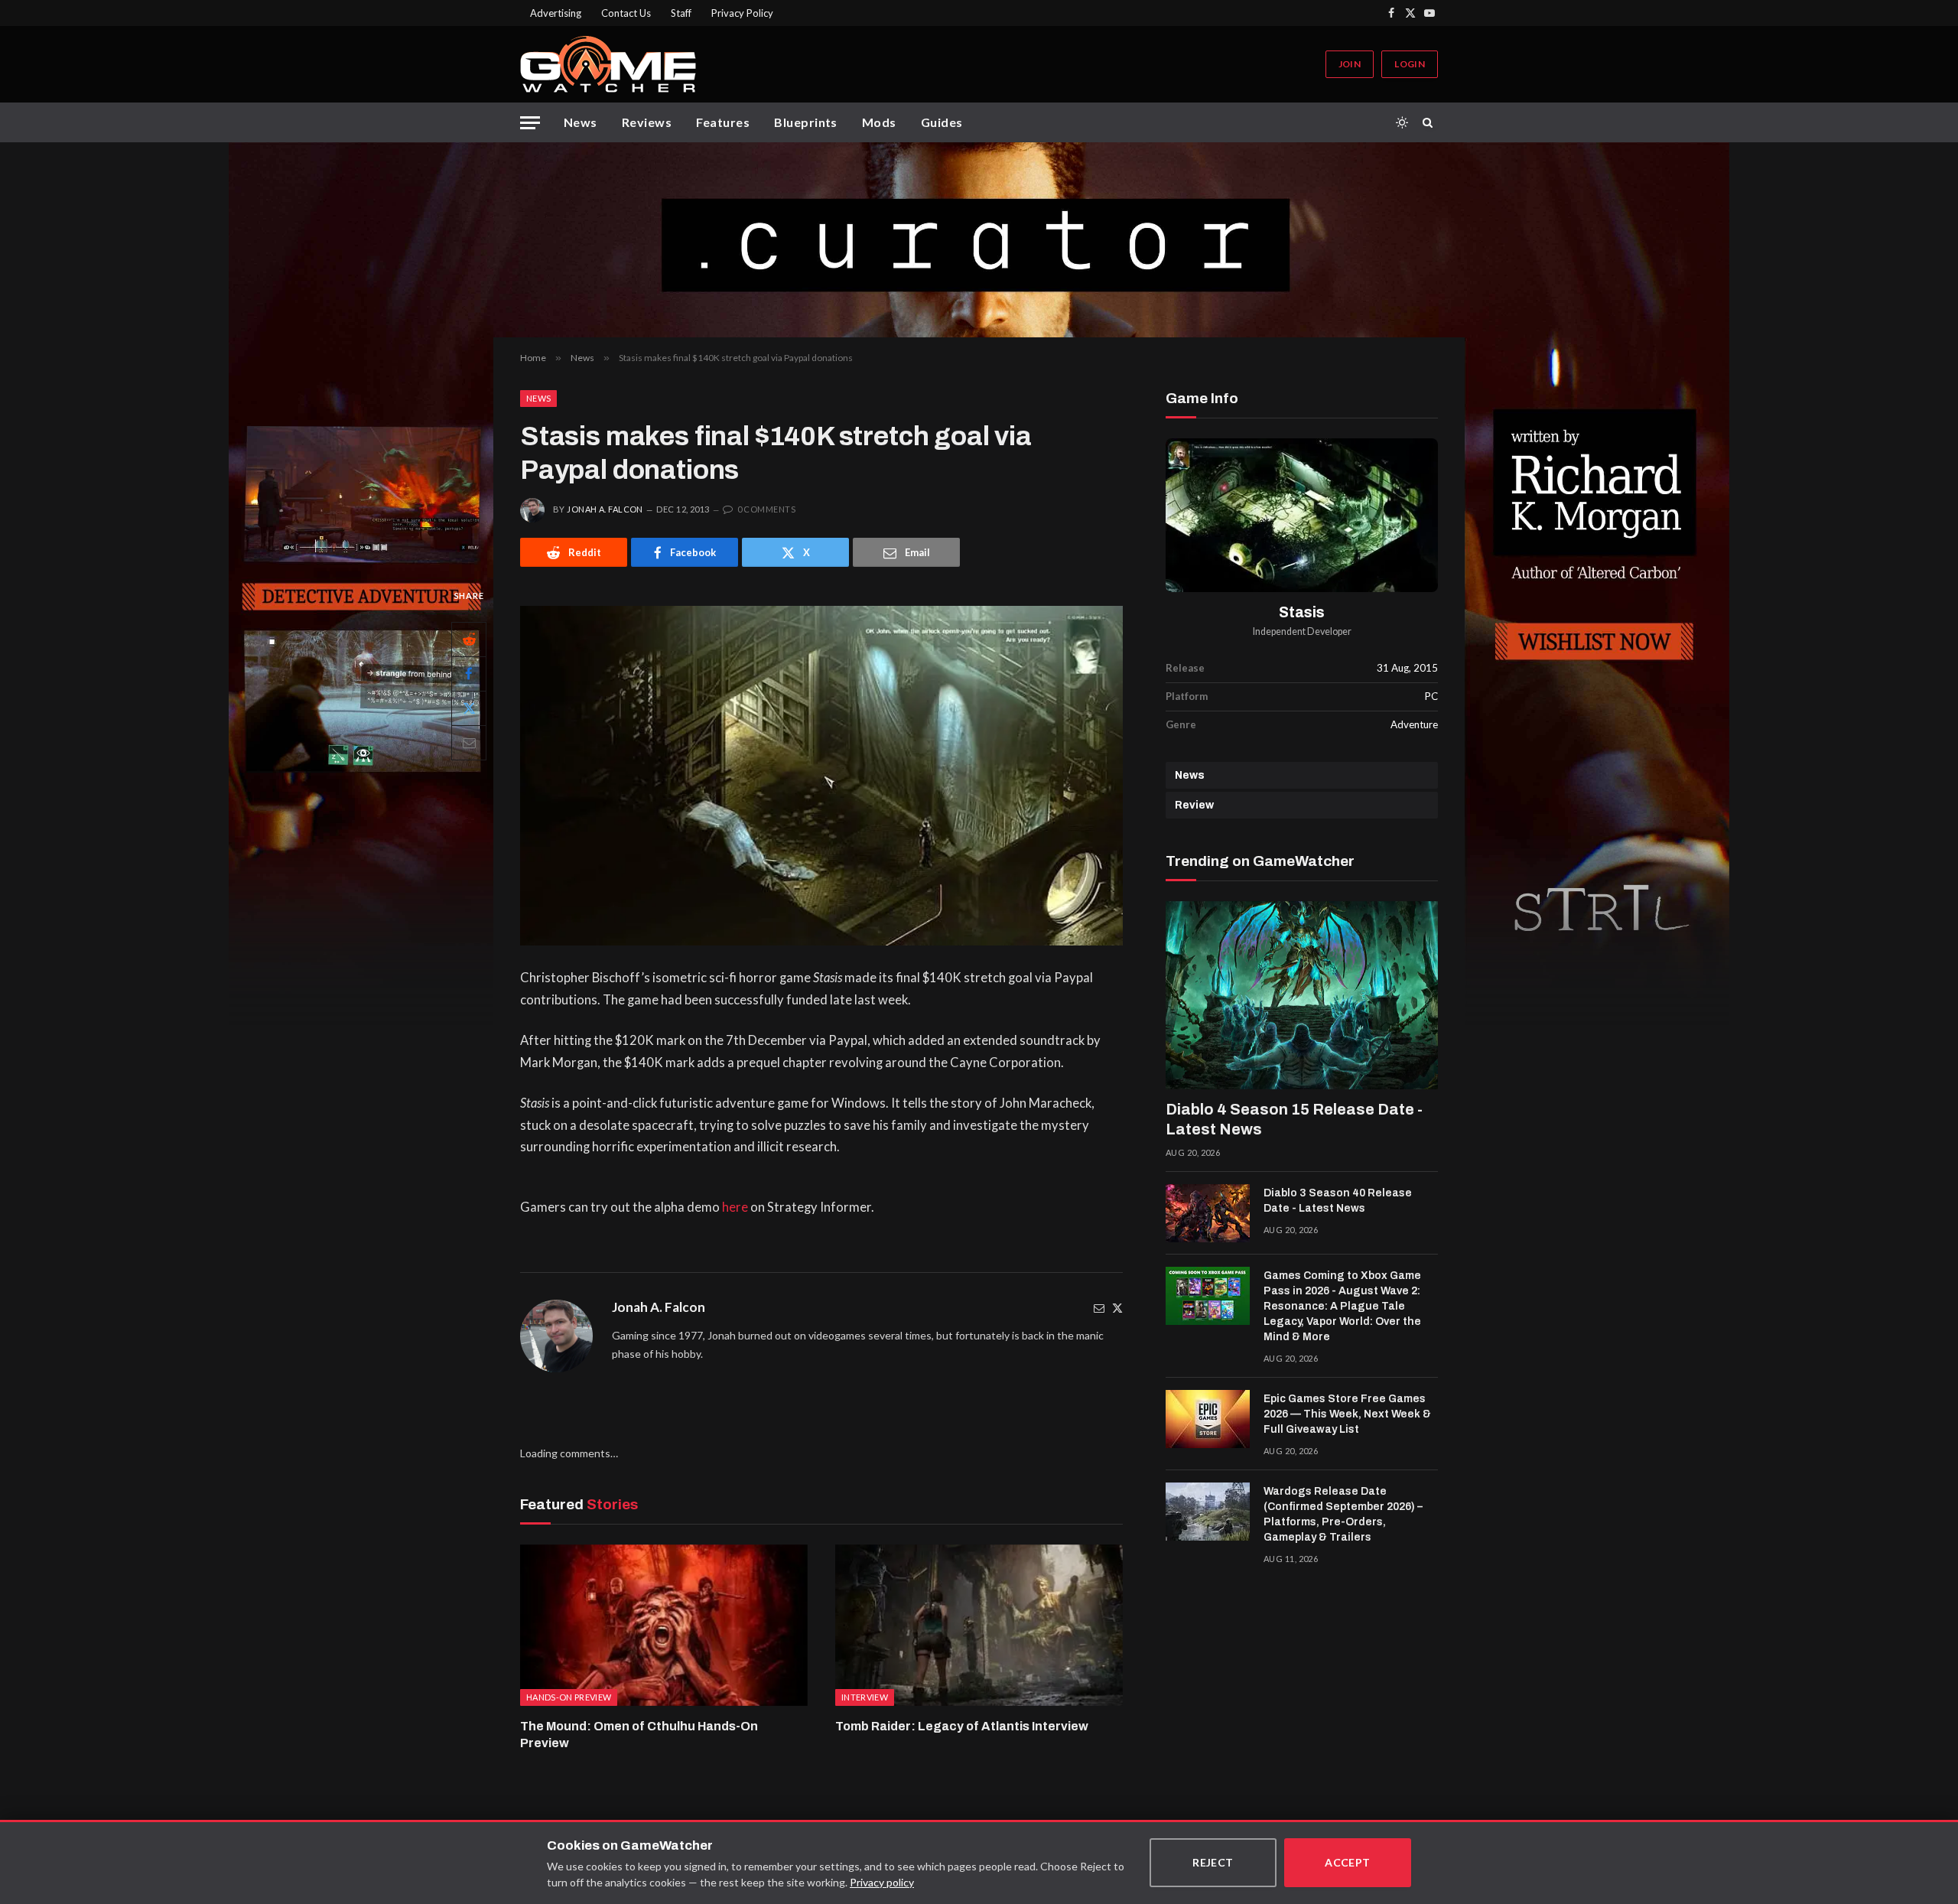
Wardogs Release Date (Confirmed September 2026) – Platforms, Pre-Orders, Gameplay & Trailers (1343, 1514)
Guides (942, 122)
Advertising (556, 13)
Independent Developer (1302, 631)
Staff (681, 13)
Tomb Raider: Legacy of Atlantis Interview (962, 1726)
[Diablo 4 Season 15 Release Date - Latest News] (1302, 995)
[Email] (469, 743)
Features (723, 122)
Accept (1348, 1862)
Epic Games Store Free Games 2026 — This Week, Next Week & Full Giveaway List (1347, 1414)
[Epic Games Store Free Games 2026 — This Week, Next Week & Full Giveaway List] (1208, 1419)
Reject (1213, 1862)
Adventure (1414, 724)
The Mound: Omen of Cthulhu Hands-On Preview (639, 1735)
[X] (469, 708)
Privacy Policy (742, 13)
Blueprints (806, 122)
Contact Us (626, 13)
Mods (879, 122)
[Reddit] (469, 640)
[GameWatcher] (608, 64)
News (581, 122)
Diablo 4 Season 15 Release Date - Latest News (1294, 1119)
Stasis (1302, 612)
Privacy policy (882, 1882)
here (735, 1207)
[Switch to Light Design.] (1402, 122)
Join (1350, 64)
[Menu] (530, 123)
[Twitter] (1117, 1308)
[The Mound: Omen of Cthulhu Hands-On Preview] (664, 1626)
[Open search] (1430, 122)
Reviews (647, 122)
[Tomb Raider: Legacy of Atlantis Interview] (979, 1626)
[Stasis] (1302, 515)
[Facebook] (469, 674)
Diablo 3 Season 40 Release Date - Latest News (1338, 1201)
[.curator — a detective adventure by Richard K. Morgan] (979, 240)
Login (1410, 64)
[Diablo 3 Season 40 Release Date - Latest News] (1208, 1213)
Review (1194, 805)
